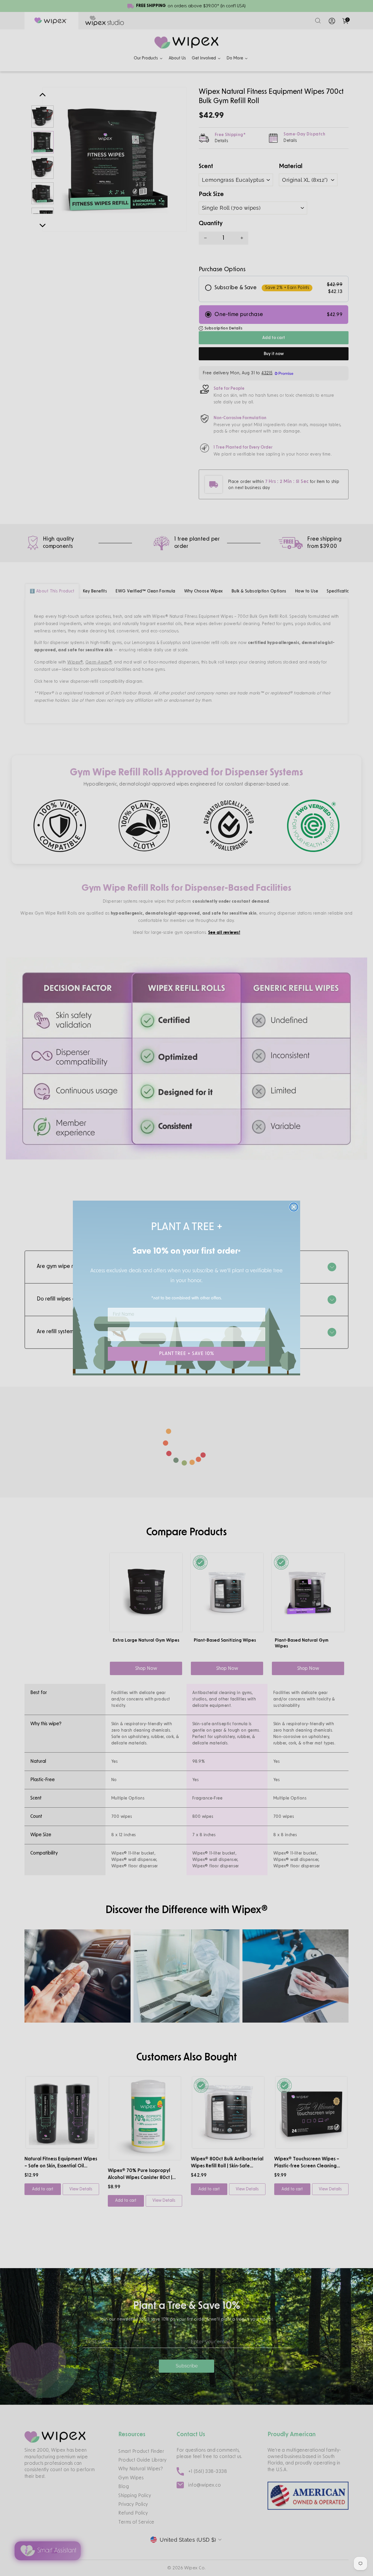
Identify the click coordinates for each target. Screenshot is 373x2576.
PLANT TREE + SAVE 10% (187, 1354)
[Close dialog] (294, 1207)
